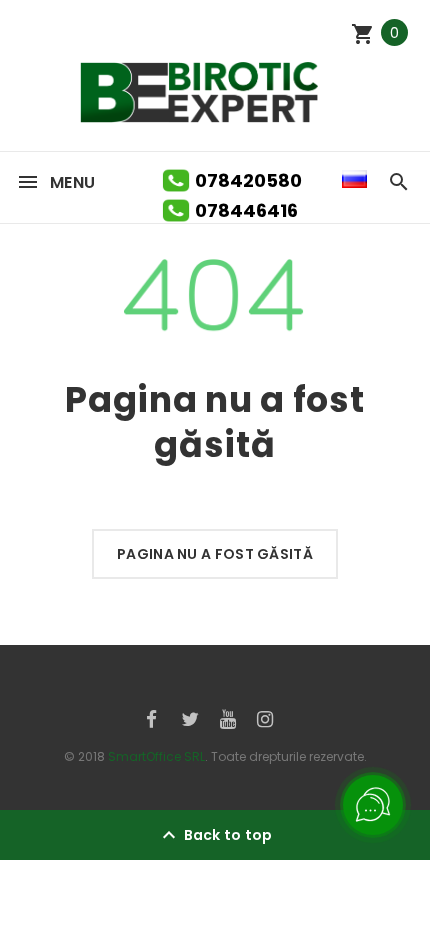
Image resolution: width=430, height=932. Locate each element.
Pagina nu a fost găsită (215, 554)
